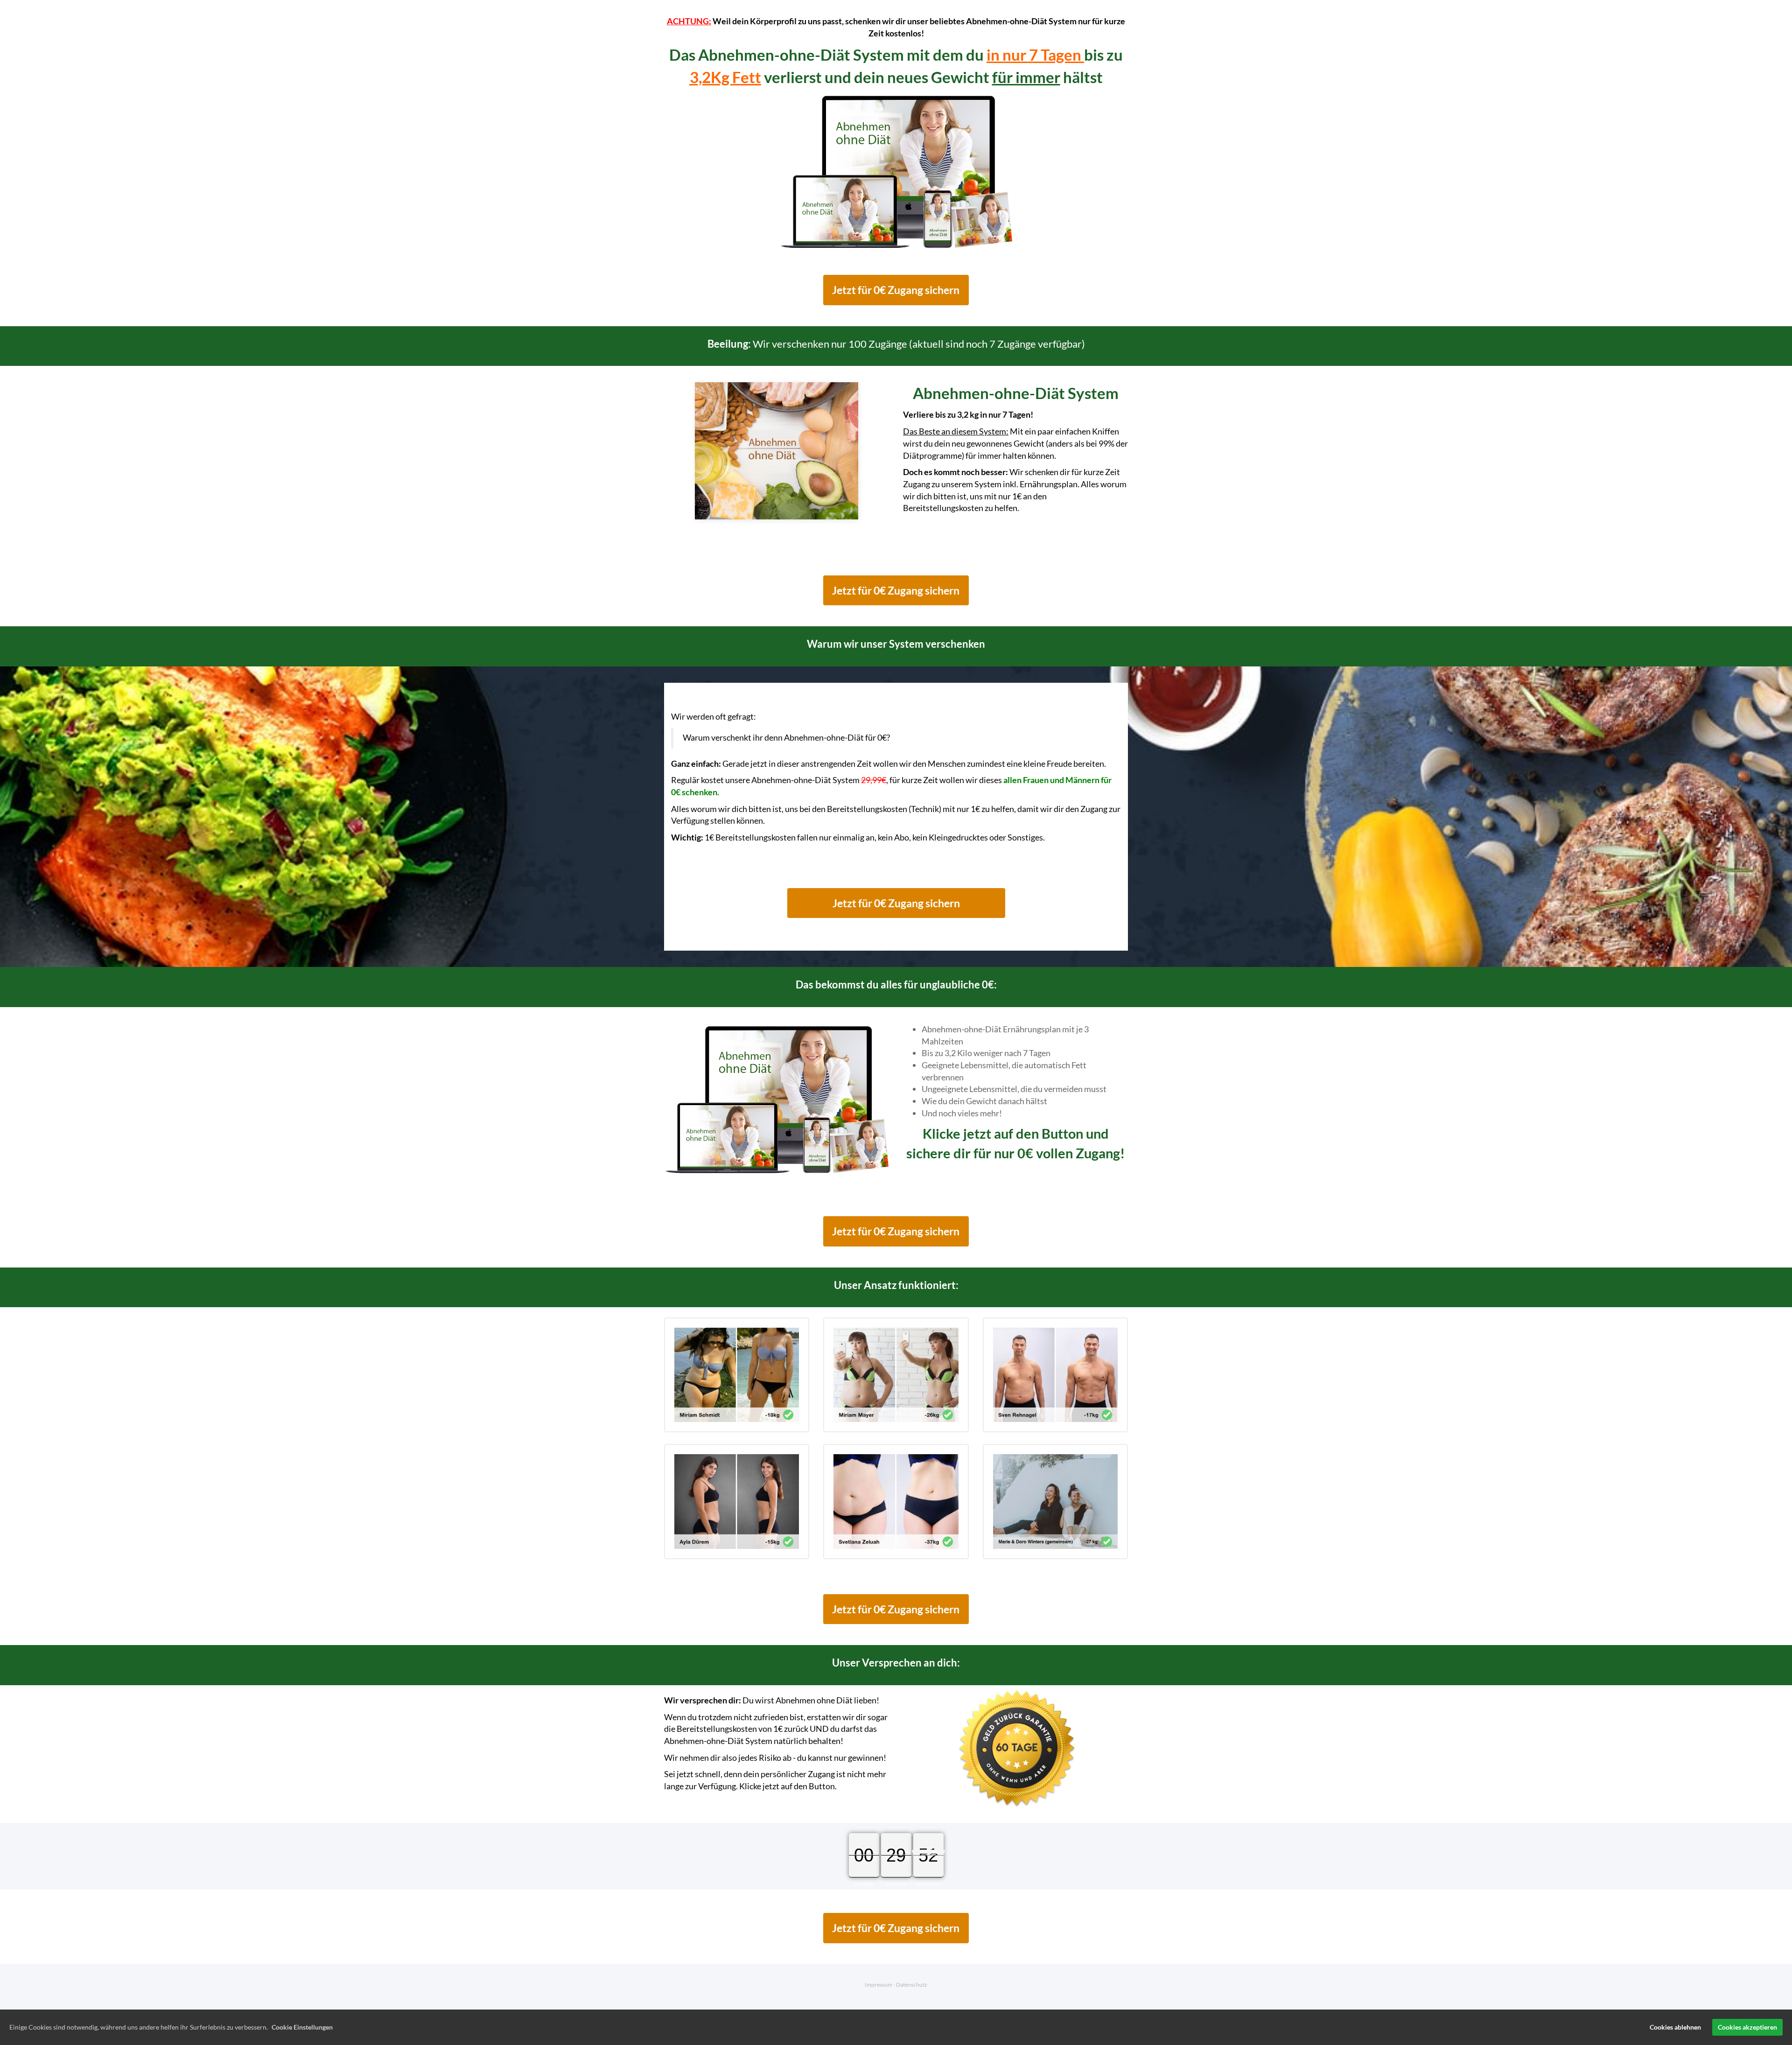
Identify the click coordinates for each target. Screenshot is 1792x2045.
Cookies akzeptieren (1747, 2027)
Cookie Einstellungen (302, 2027)
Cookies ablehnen (1675, 2027)
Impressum (878, 1985)
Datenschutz (912, 1985)
